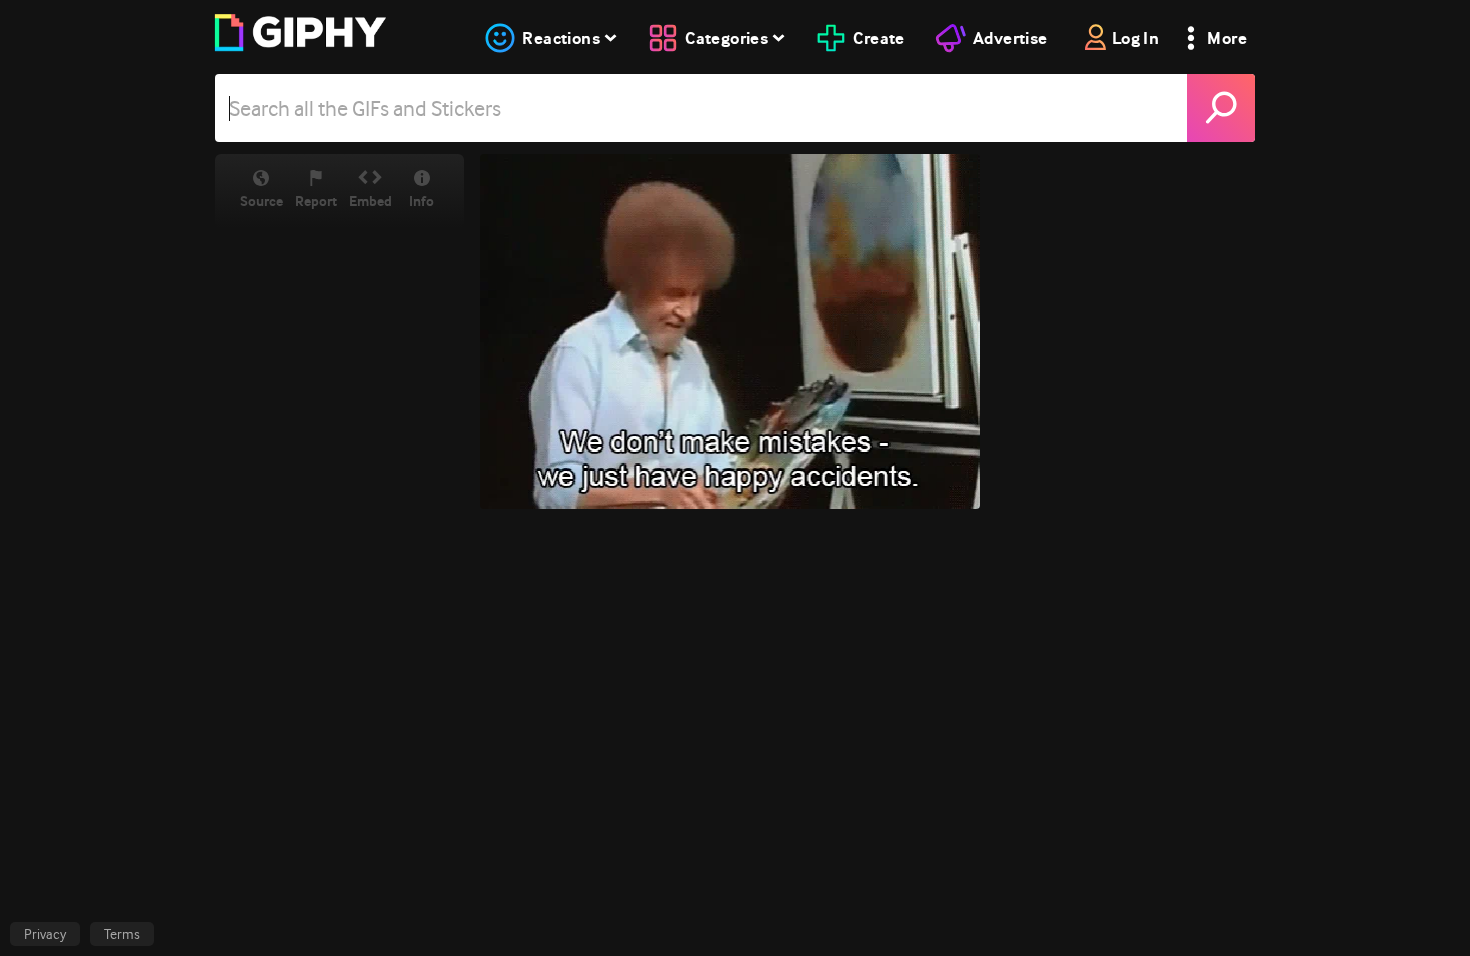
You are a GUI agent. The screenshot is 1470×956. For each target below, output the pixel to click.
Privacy (45, 934)
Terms (122, 934)
